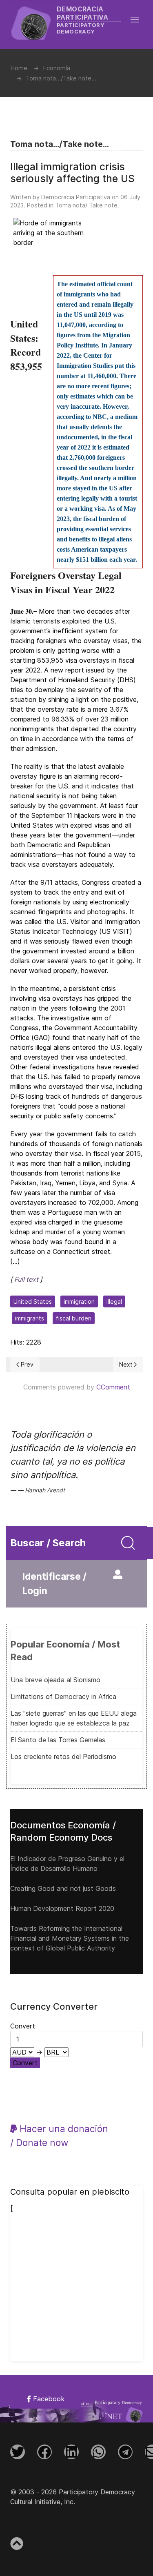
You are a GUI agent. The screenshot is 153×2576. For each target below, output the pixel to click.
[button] (139, 20)
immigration (79, 1301)
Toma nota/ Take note (86, 205)
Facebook (48, 2399)
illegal (114, 1301)
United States (33, 1301)
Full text (26, 1279)
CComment (113, 1387)
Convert (25, 2063)
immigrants (30, 1318)
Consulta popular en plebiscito (70, 2192)
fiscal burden (74, 1318)
